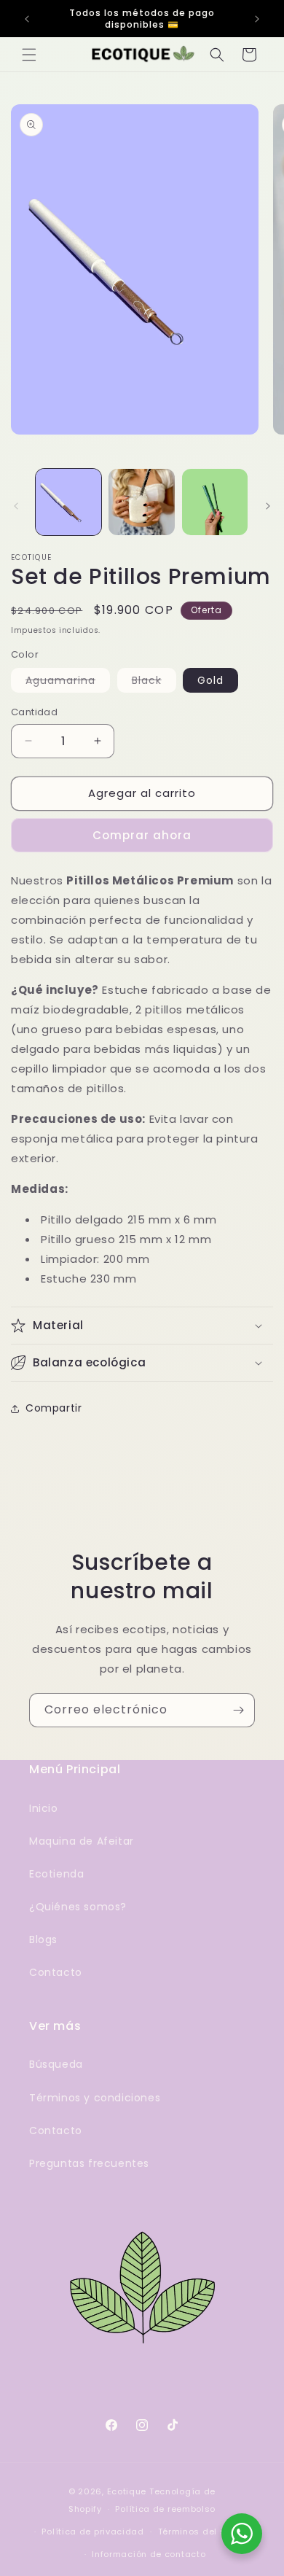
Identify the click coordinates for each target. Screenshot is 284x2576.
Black (154, 682)
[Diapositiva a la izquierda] (16, 506)
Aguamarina (68, 682)
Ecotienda (56, 1874)
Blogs (43, 1939)
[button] (29, 55)
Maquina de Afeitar (82, 1841)
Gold (210, 680)
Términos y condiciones (95, 2098)
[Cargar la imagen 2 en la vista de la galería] (141, 502)
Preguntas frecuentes (89, 2163)
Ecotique (127, 2491)
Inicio (44, 1808)
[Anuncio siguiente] (257, 19)
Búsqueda (56, 2064)
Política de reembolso (165, 2509)
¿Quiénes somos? (78, 1907)
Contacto (56, 1972)
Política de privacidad (92, 2532)
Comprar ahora (142, 835)
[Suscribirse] (238, 1710)
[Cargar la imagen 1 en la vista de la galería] (68, 502)
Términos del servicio (207, 2532)
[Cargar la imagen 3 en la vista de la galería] (215, 502)
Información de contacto (149, 2554)
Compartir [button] (54, 1408)
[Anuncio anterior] (27, 19)
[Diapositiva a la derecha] (268, 506)
